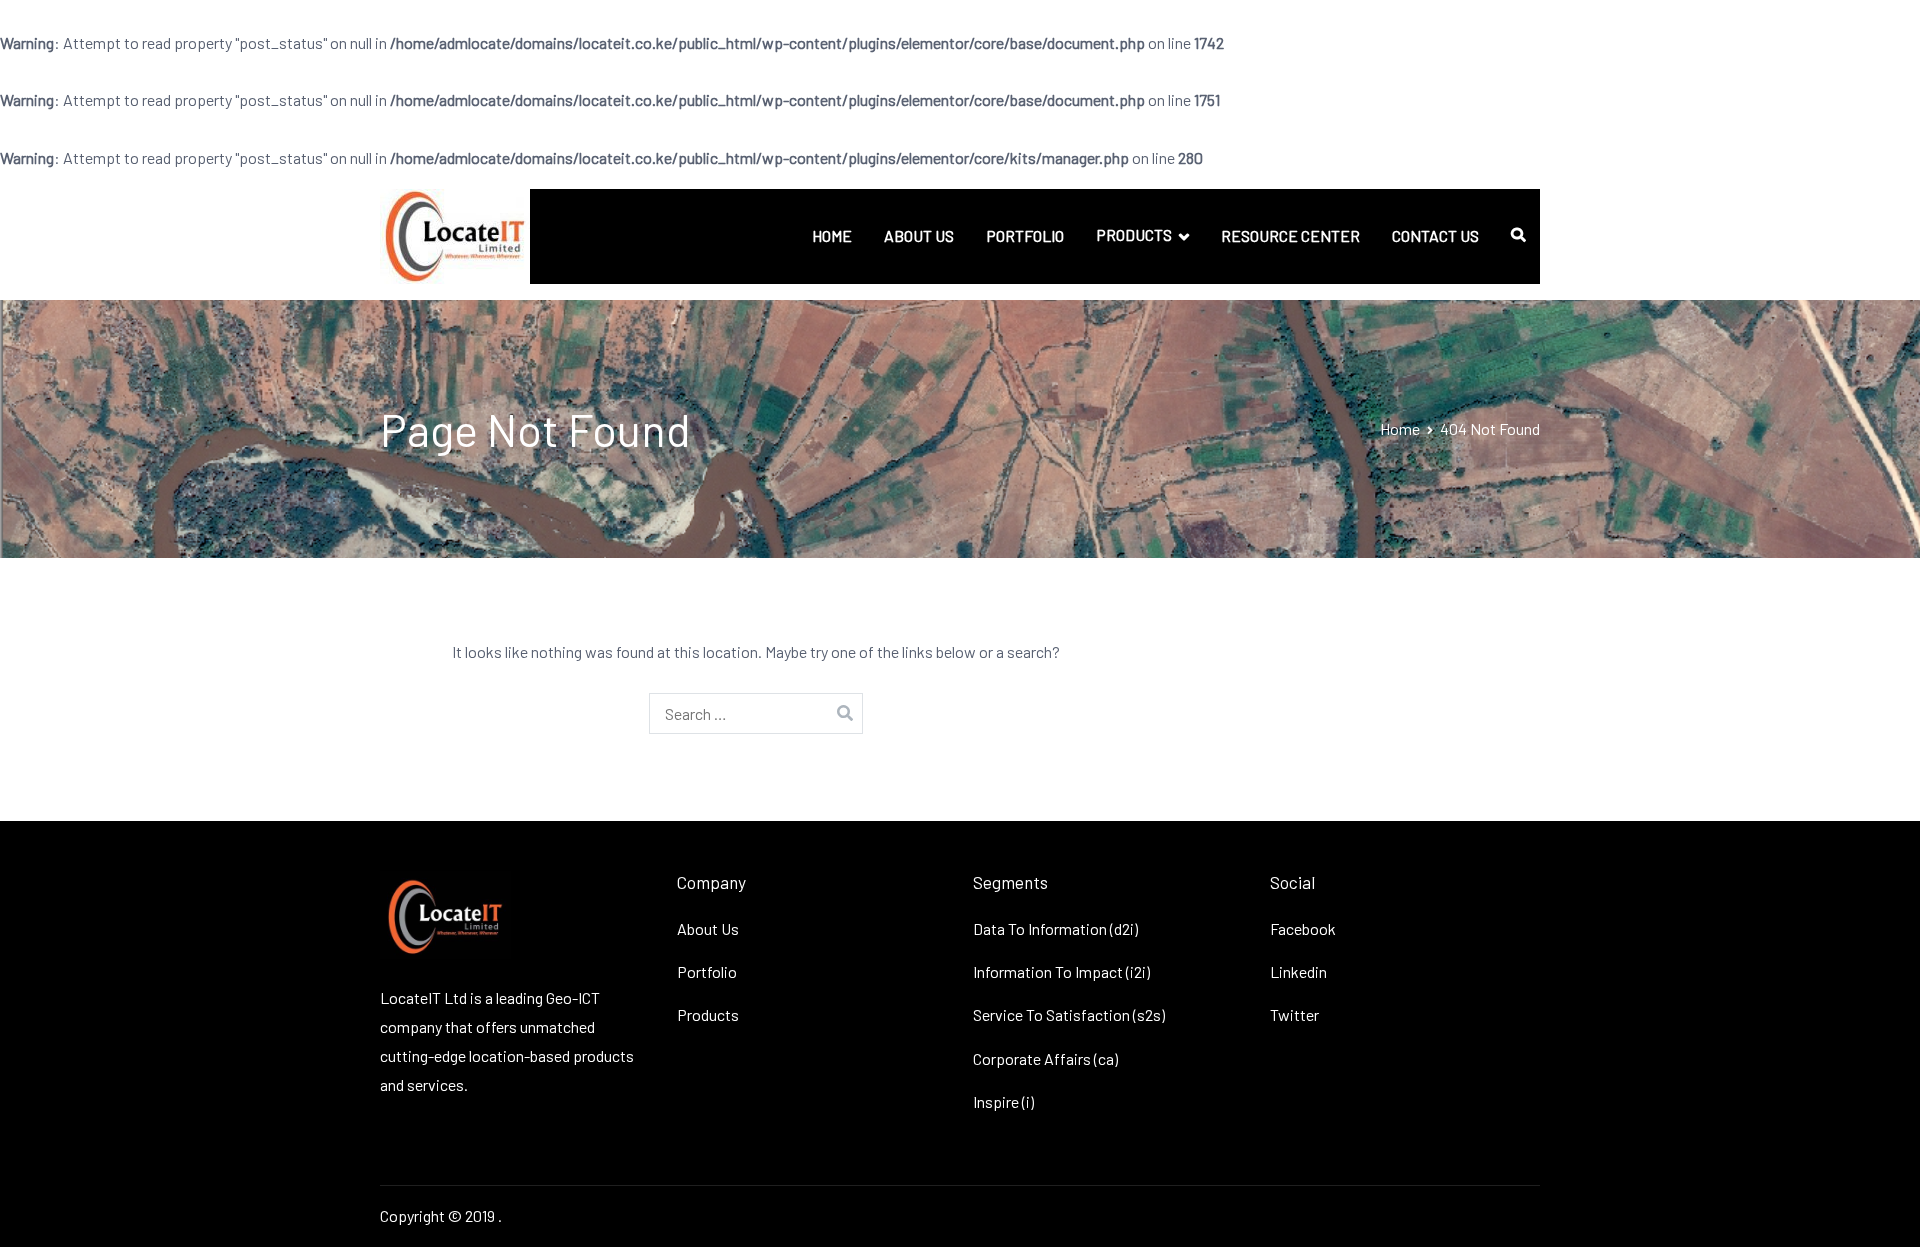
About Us (708, 928)
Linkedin (1298, 971)
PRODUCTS (1134, 234)
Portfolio (707, 971)
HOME (832, 235)
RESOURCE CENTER (1290, 235)
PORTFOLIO (1025, 235)
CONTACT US (1435, 235)
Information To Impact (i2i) (1061, 971)
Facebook (1303, 928)
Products (708, 1014)
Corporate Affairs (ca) (1045, 1058)
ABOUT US (919, 235)
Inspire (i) (1003, 1101)
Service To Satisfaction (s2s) (1069, 1014)
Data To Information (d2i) (1055, 928)
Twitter (1294, 1014)
